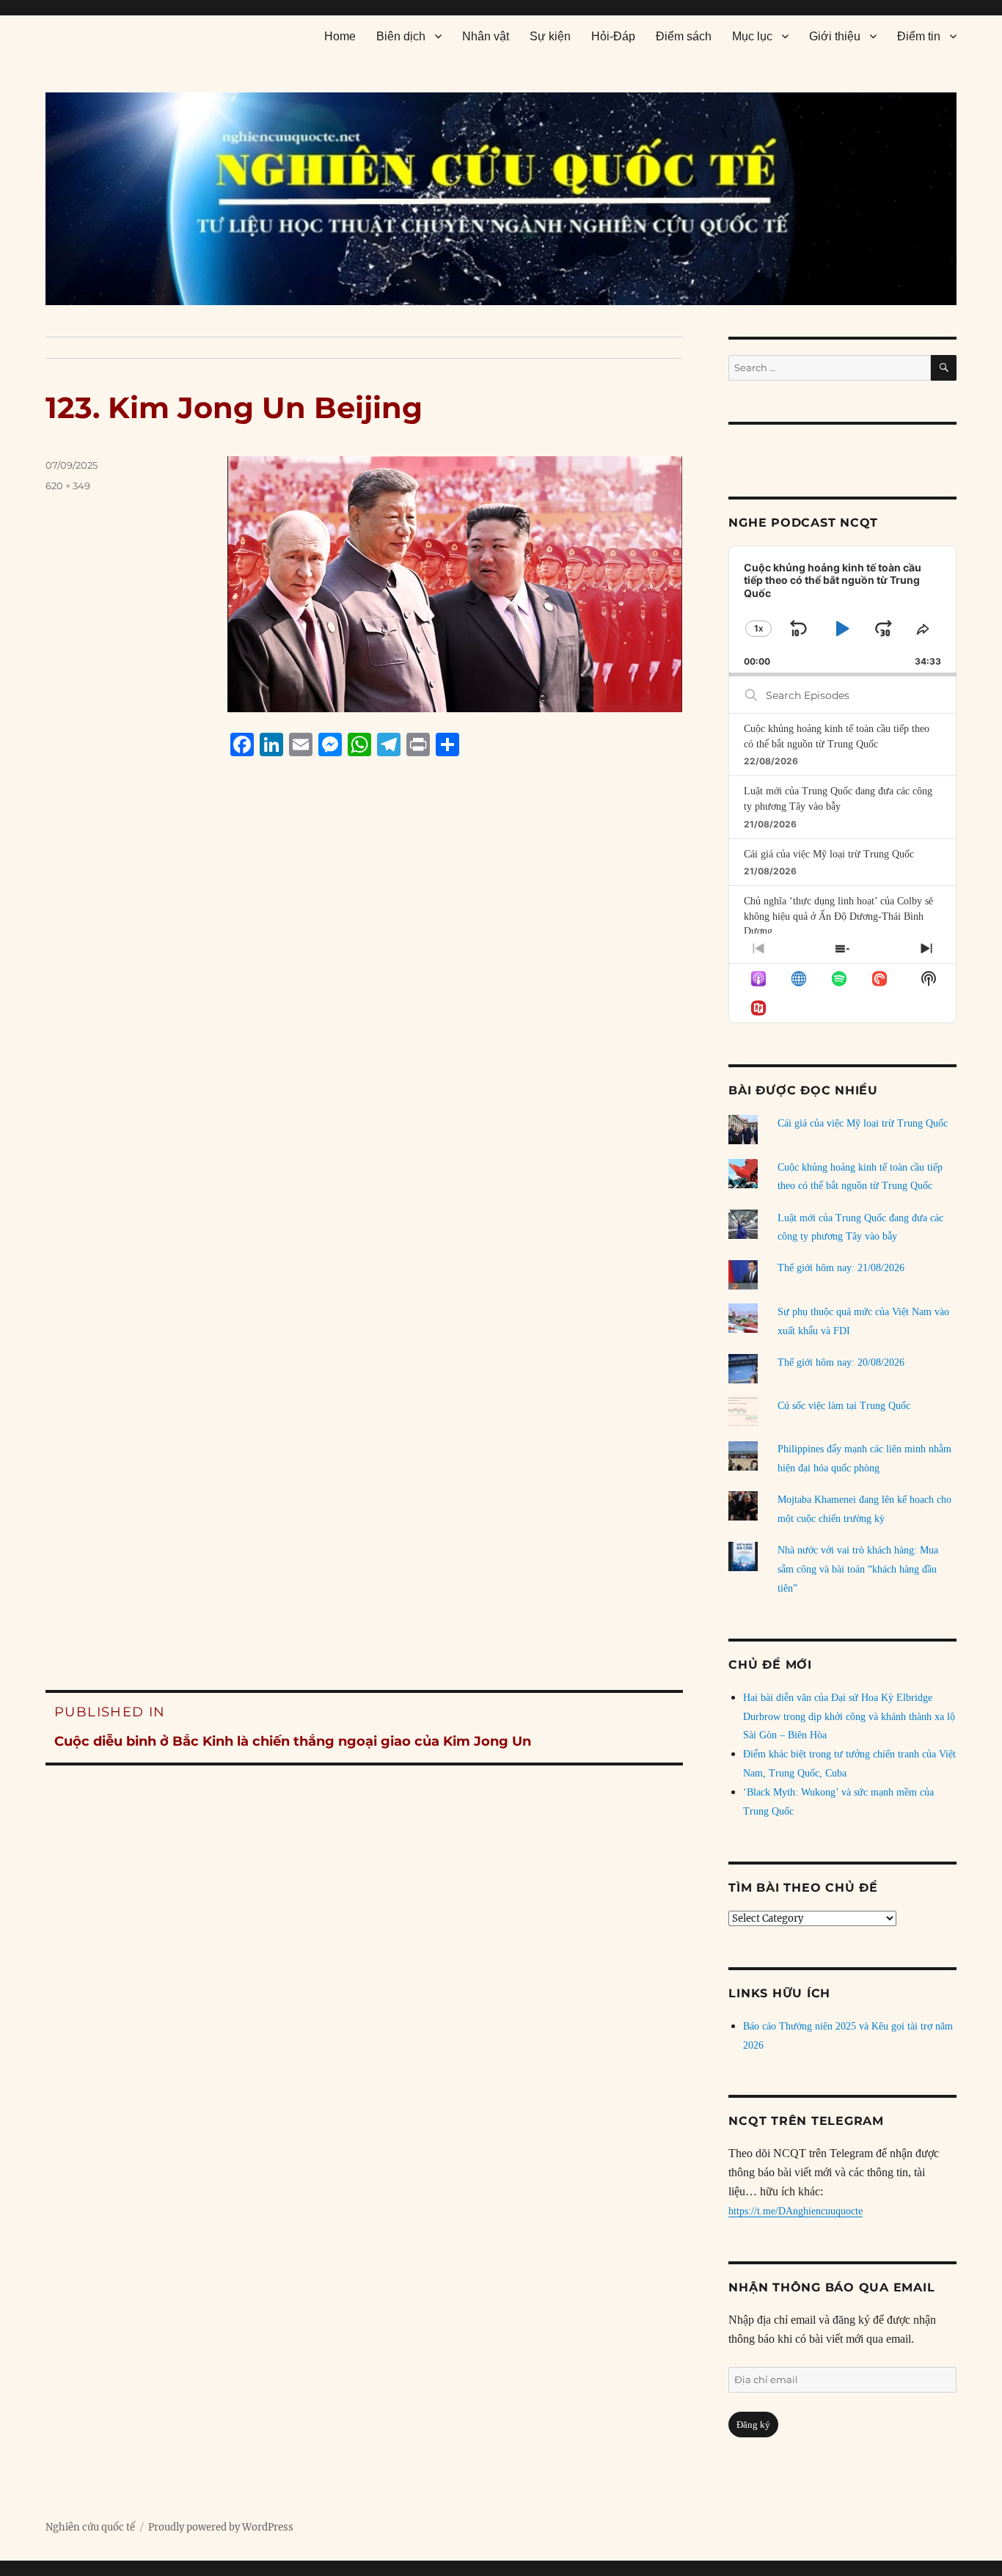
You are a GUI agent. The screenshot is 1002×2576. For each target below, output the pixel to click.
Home (340, 36)
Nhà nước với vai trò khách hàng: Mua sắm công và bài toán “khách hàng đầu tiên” (858, 1569)
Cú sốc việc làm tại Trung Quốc (844, 1406)
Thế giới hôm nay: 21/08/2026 (841, 1268)
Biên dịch (401, 36)
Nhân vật (486, 36)
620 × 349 (68, 486)
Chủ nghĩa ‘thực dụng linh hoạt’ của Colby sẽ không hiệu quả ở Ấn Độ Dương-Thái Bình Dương (838, 916)
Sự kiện (550, 36)
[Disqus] (364, 1047)
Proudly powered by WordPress (221, 2527)
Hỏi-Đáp (613, 36)
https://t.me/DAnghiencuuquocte (796, 2211)
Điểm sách (684, 36)
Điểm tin (919, 36)
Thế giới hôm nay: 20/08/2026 (841, 1362)
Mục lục (752, 36)
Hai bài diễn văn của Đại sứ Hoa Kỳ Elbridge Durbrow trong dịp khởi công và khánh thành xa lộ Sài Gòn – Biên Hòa (849, 1717)
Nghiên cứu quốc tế (90, 2527)
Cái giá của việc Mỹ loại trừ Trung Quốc (829, 854)
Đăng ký (753, 2425)
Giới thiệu (835, 36)
